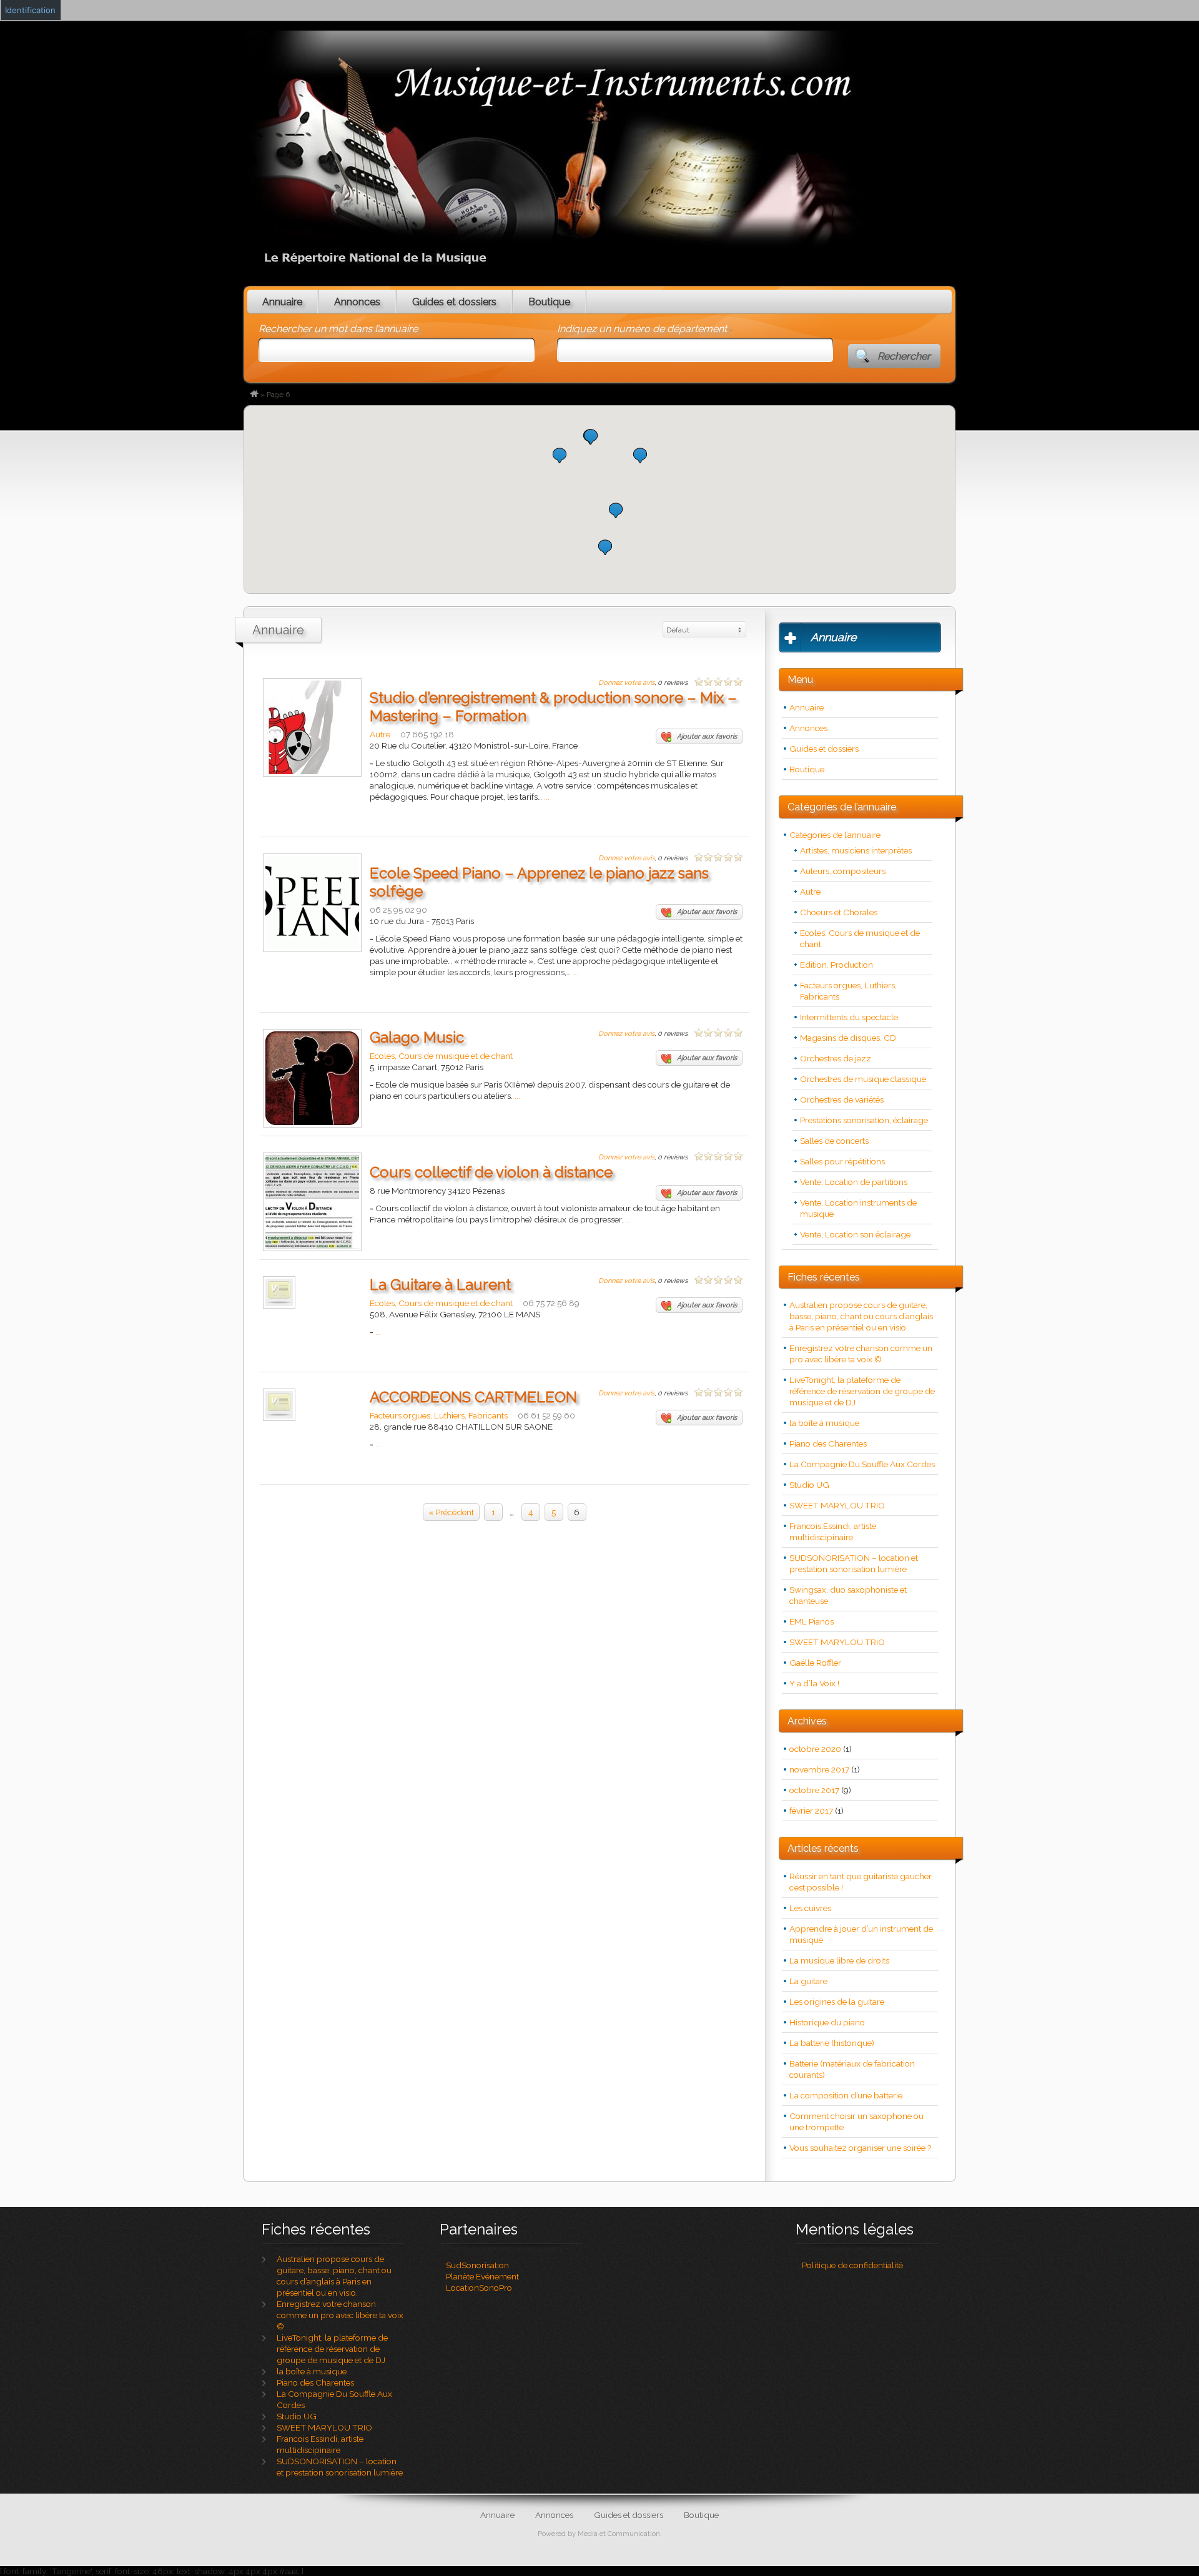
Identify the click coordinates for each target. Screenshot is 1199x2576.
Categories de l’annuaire (835, 835)
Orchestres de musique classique (863, 1079)
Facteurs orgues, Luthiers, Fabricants (439, 1415)
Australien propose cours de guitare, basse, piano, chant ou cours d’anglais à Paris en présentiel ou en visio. (861, 1316)
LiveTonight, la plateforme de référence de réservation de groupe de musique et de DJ (862, 1391)
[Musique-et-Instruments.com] (254, 395)
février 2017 (811, 1811)
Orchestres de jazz (836, 1058)
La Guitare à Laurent (440, 1285)
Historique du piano (827, 2022)
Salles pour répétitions (842, 1161)
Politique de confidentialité (852, 2265)
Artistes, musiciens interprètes (856, 850)
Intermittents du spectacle (849, 1017)
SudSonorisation (477, 2265)
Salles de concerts (834, 1141)
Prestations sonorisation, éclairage (864, 1120)
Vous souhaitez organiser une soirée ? (860, 2148)
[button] (616, 510)
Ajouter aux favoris (707, 736)
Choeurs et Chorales (839, 912)
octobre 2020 (815, 1749)
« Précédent (451, 1512)
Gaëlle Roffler (815, 1663)
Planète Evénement (482, 2276)
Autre (380, 734)
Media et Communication (619, 2534)
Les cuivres (810, 1908)
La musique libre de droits (839, 1960)
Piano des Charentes (828, 1443)
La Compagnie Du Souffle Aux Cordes (862, 1464)
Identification (30, 10)
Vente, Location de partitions (854, 1182)
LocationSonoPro (479, 2288)
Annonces (357, 302)
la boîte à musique (824, 1423)
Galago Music (417, 1037)
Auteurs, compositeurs (843, 871)
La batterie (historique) (832, 2043)
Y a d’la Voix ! (814, 1683)
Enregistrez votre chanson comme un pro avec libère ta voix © (340, 2315)
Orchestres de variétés (842, 1099)
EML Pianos (812, 1621)
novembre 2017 (819, 1769)
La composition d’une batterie (846, 2095)
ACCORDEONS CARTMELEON (473, 1397)
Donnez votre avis (626, 683)
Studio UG (809, 1485)
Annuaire (282, 302)
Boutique (549, 302)
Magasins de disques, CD (848, 1038)
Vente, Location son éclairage (855, 1234)
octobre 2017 (814, 1790)
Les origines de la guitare (837, 2002)
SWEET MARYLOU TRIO (837, 1505)
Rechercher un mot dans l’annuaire (338, 329)
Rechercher (904, 356)
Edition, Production (836, 965)
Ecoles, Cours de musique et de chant (441, 1056)
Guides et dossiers (454, 302)
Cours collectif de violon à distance (491, 1172)
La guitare (808, 1981)
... (547, 797)
